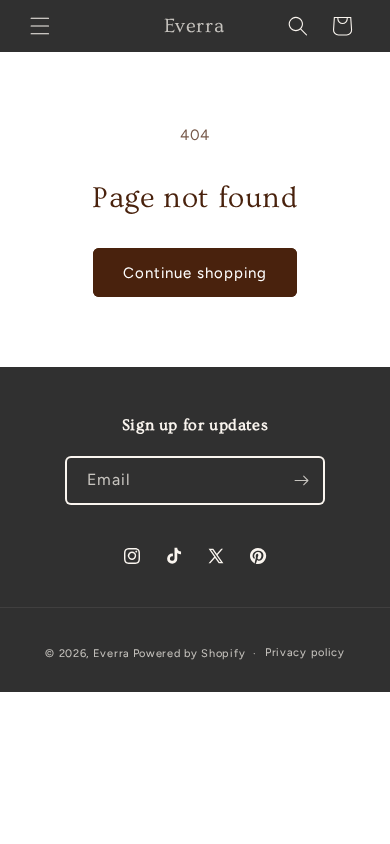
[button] (40, 26)
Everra (111, 653)
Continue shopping (195, 273)
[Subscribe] (301, 480)
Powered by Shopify (189, 653)
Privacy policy (305, 652)
